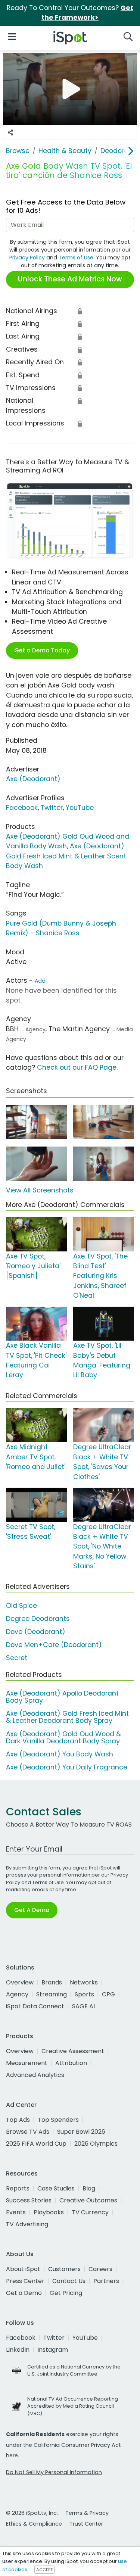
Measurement (27, 2063)
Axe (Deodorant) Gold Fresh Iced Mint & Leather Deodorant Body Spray (67, 1717)
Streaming (52, 1994)
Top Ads (18, 2120)
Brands (52, 1982)
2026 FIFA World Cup (36, 2144)
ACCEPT (44, 2570)
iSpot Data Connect (35, 2006)
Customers (64, 2269)
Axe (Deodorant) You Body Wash (60, 1754)
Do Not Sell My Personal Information (54, 2472)
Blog (89, 2188)
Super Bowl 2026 (81, 2132)
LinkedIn (18, 2350)
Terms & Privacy (87, 2513)
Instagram (53, 2350)
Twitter (52, 808)
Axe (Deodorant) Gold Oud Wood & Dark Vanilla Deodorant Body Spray (63, 1738)
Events (16, 2212)
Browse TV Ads (28, 2132)
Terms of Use (76, 258)
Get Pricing (66, 2293)
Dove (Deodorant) (36, 1632)
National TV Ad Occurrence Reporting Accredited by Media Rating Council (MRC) (73, 2406)
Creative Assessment (73, 2051)
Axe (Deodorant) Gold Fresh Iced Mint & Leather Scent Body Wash (66, 856)
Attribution (71, 2063)
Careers (100, 2269)
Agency (17, 1994)
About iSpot (23, 2269)
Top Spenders (58, 2120)
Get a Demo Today (42, 650)
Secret (17, 1658)
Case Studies (56, 2188)
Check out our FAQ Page (77, 1067)
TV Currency (90, 2212)
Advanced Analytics (35, 2075)
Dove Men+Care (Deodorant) (54, 1645)
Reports (18, 2188)
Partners (106, 2281)
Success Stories (29, 2200)
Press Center (25, 2281)
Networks (84, 1982)
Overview (20, 1982)
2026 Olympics (96, 2144)
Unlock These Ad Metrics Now (70, 279)
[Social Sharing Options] (10, 132)
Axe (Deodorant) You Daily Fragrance (67, 1767)
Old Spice (21, 1606)
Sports (84, 1994)
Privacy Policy (27, 258)
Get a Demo (24, 2293)
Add (40, 981)
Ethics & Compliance (34, 2524)
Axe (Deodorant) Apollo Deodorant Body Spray (62, 1697)
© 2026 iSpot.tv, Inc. (32, 2513)
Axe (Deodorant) (33, 779)
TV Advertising (27, 2224)
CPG (108, 1994)
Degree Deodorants (38, 1619)
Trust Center (86, 2524)
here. (13, 2455)
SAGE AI (83, 2006)
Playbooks (49, 2212)
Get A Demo (32, 1910)
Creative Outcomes (88, 2200)
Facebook (22, 808)
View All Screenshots (40, 1190)
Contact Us (69, 2281)
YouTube (80, 808)
